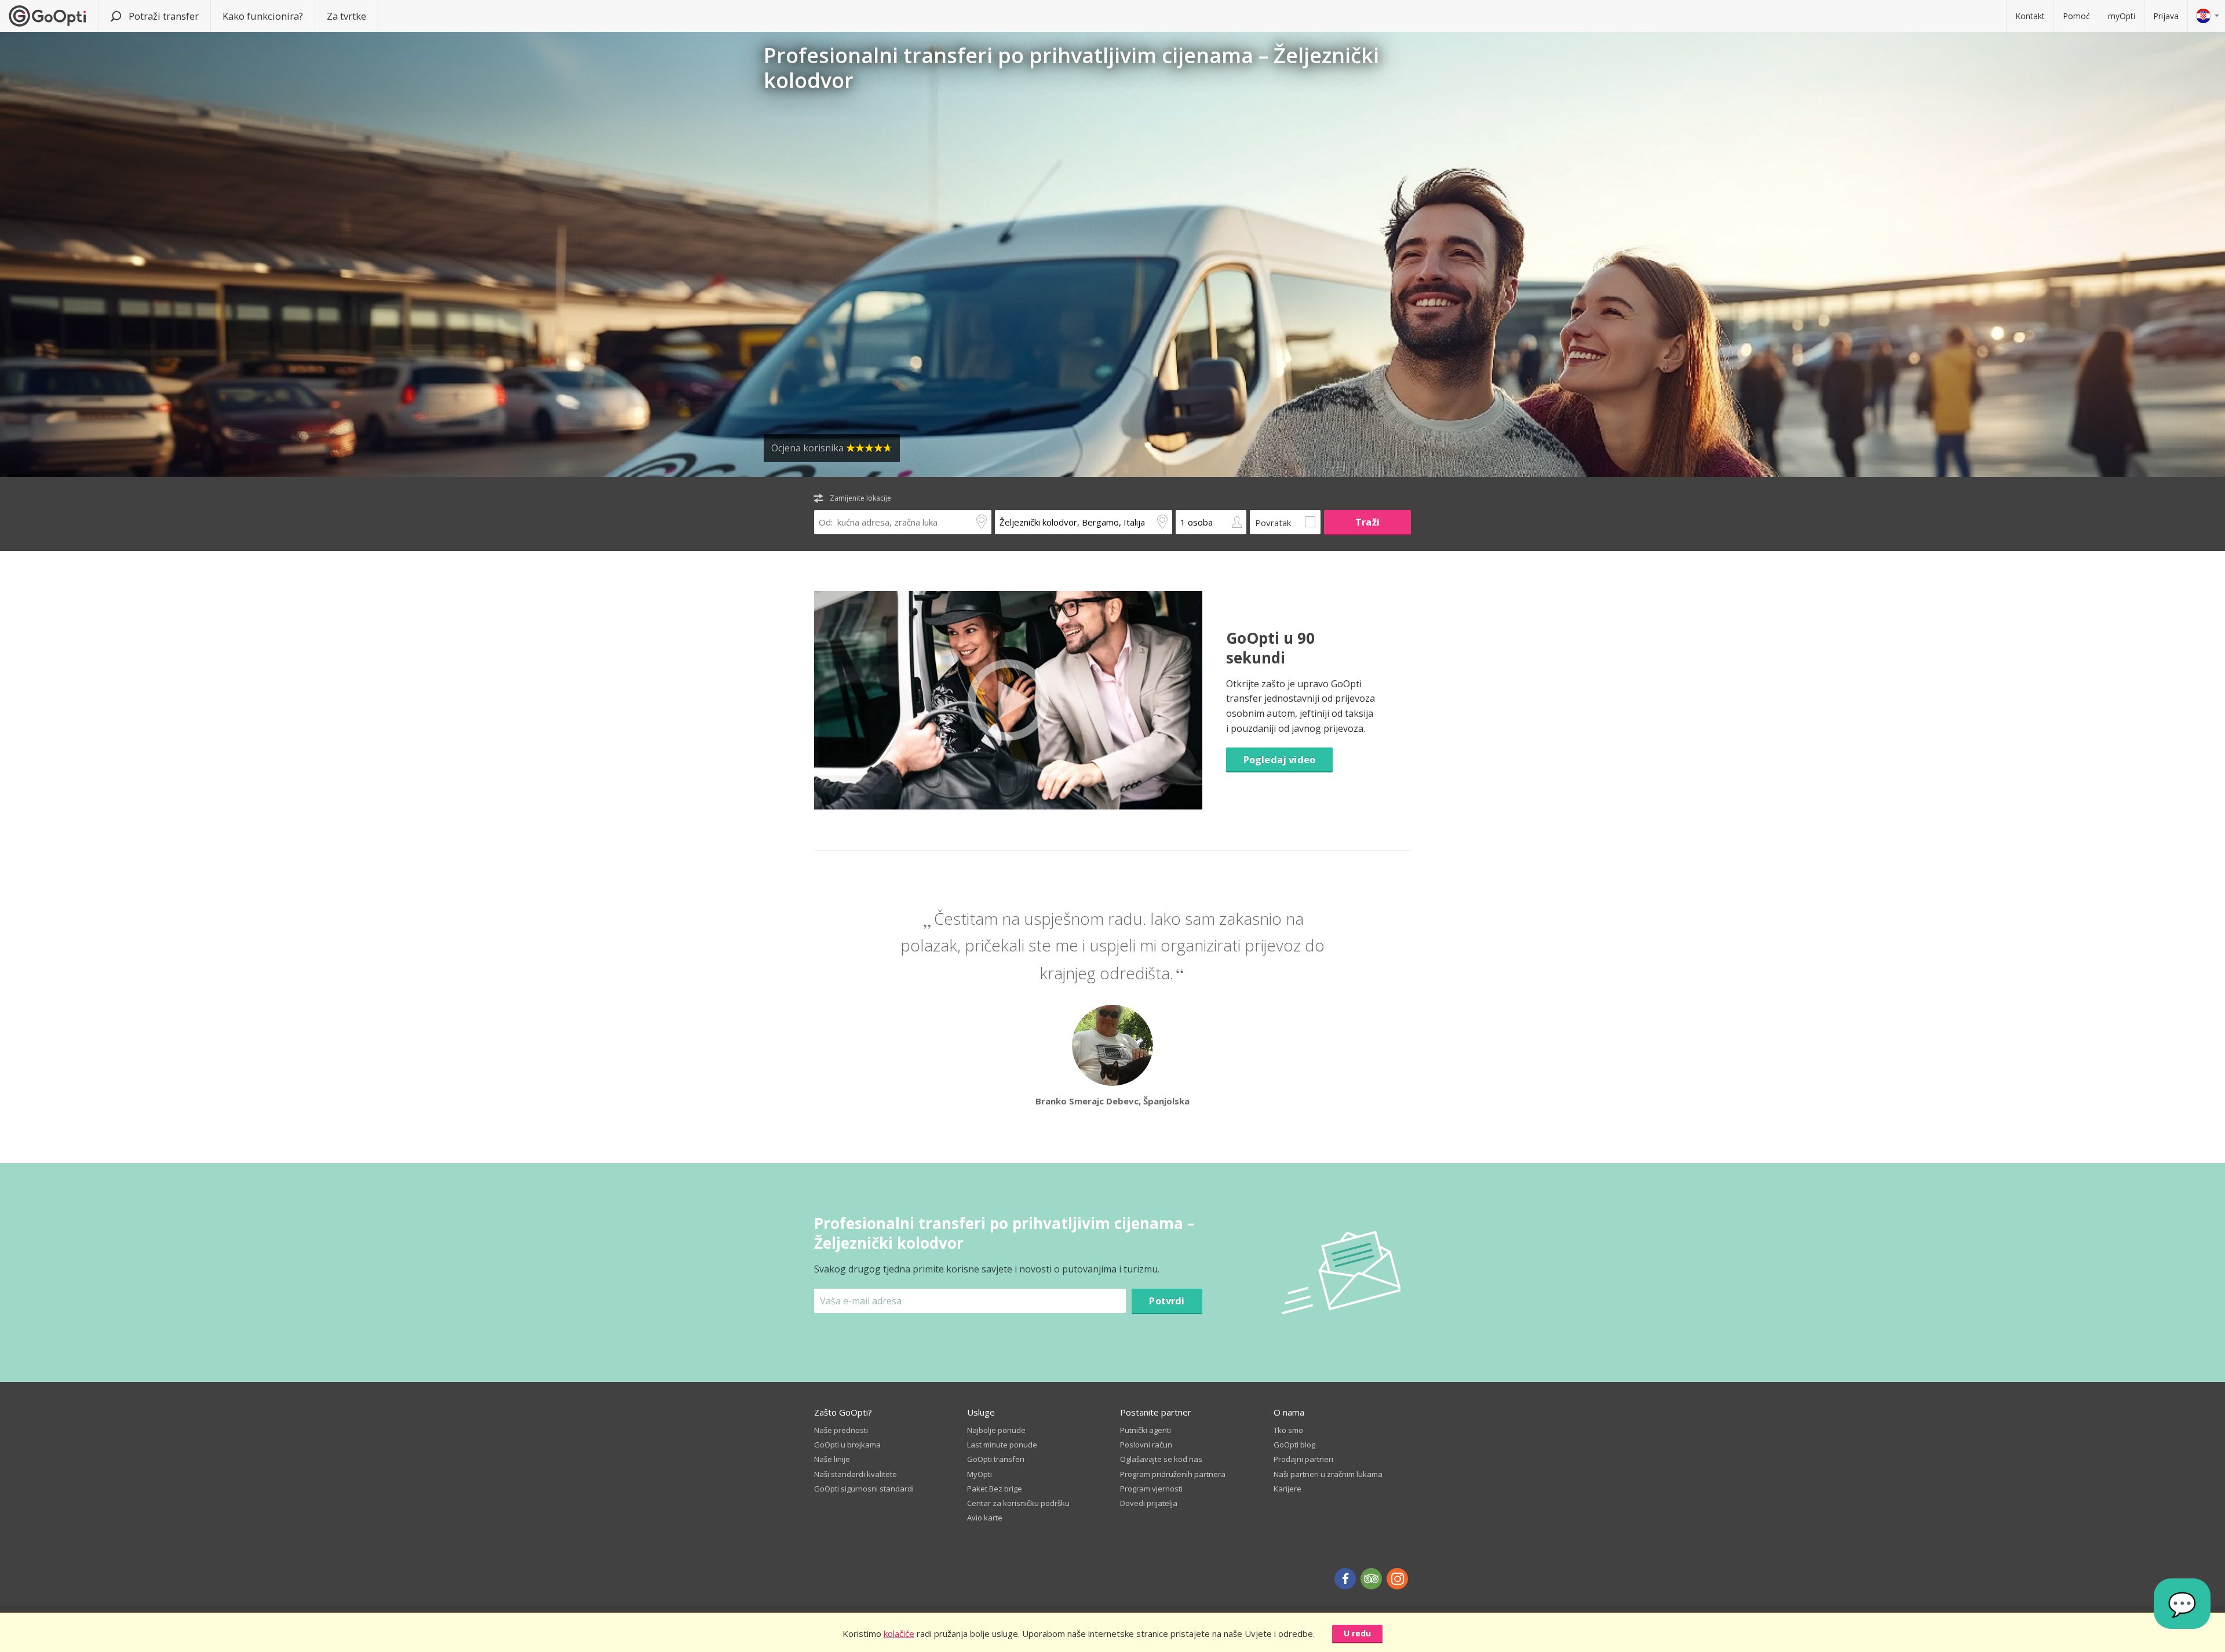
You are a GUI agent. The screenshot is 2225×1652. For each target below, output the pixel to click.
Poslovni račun (1146, 1445)
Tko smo (1288, 1430)
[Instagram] (1397, 1579)
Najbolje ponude (996, 1430)
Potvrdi (1167, 1301)
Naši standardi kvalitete (856, 1474)
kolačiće (899, 1633)
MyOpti (980, 1474)
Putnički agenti (1146, 1430)
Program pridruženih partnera (1173, 1474)
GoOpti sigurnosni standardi (864, 1489)
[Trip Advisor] (1371, 1579)
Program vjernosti (1151, 1489)
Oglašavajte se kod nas (1161, 1459)
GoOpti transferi (996, 1459)
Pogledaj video (1279, 759)
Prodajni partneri (1303, 1459)
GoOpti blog (1294, 1445)
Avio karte (985, 1518)
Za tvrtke (346, 16)
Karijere (1287, 1489)
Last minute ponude (1002, 1445)
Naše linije (832, 1459)
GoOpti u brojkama (847, 1445)
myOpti (2122, 16)
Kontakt (2030, 16)
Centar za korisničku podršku (1018, 1503)
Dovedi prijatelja (1149, 1503)
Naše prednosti (841, 1430)
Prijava (2166, 16)
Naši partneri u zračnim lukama (1328, 1474)
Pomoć (2076, 16)
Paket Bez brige (995, 1489)
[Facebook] (1345, 1579)
